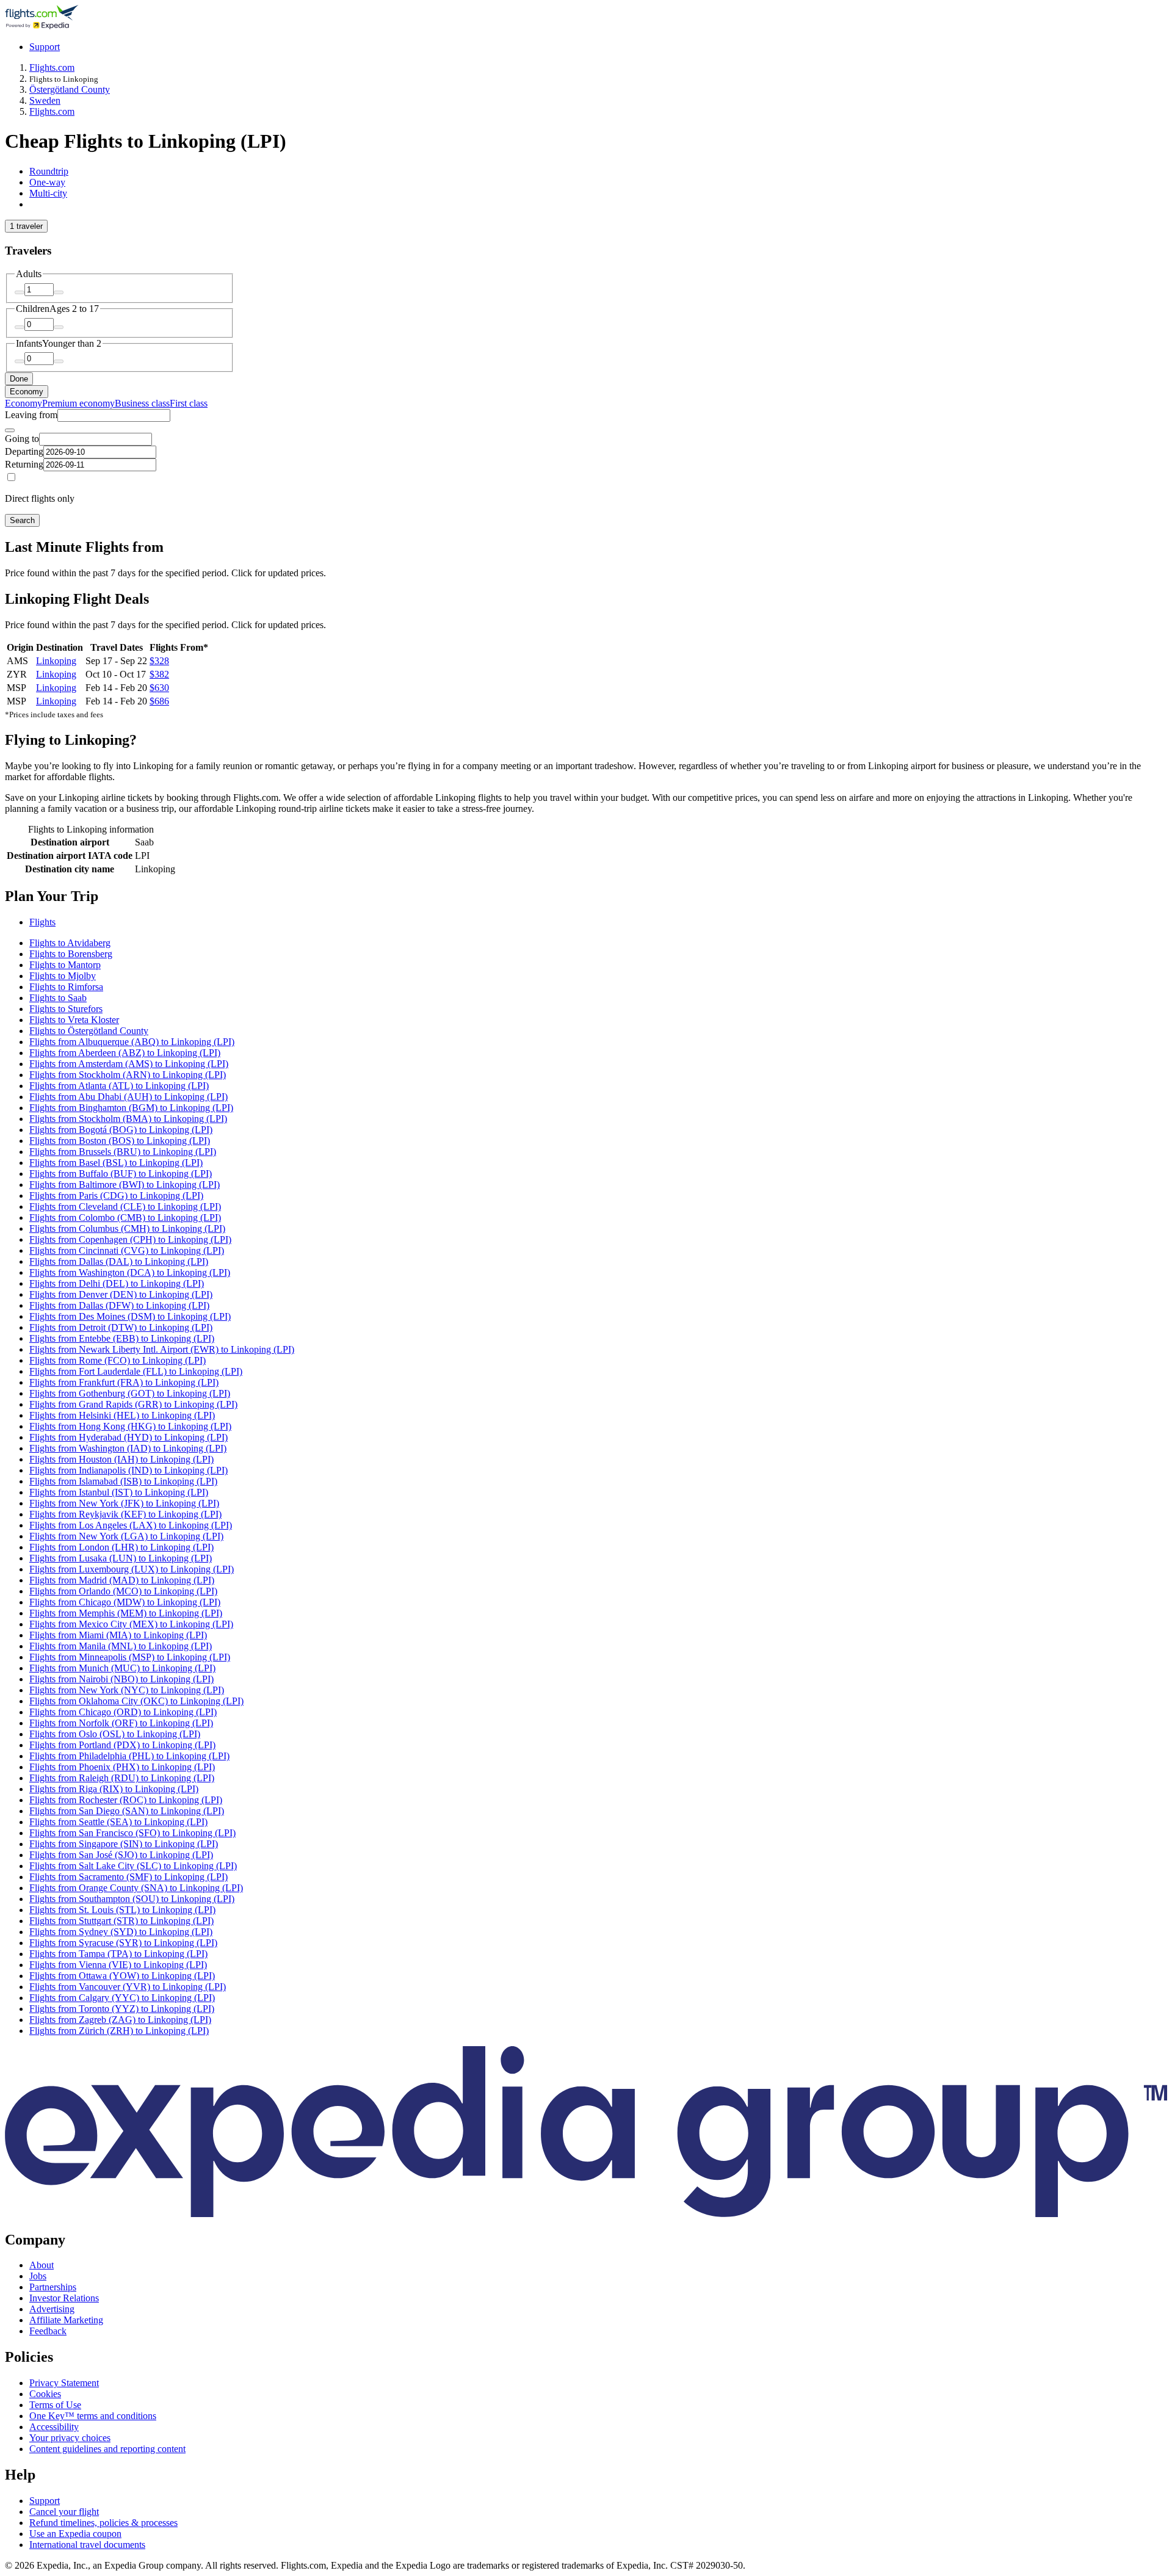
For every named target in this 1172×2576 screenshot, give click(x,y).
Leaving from (31, 415)
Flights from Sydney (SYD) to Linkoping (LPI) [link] (121, 1932)
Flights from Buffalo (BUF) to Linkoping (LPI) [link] (121, 1174)
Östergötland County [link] (70, 89)
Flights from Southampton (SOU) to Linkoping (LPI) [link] (132, 1899)
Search (22, 520)
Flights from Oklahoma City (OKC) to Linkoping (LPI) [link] (136, 1701)
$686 (159, 701)
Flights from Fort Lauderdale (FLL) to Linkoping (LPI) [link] (136, 1371)
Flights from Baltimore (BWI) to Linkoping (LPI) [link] (125, 1185)
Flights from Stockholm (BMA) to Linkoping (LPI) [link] (128, 1119)
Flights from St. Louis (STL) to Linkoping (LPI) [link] (122, 1910)
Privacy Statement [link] (64, 2383)
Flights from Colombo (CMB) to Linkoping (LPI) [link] (125, 1217)
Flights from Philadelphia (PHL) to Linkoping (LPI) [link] (129, 1756)
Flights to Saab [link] (58, 998)
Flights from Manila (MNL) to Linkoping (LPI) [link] (121, 1646)
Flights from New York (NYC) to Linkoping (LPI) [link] (127, 1690)
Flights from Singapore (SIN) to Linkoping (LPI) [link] (124, 1844)
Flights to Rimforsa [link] (66, 987)
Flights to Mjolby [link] (63, 976)
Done (19, 379)
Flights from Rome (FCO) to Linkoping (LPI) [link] (118, 1360)
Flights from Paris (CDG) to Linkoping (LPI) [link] (116, 1196)
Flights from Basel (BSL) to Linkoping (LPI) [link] (116, 1163)
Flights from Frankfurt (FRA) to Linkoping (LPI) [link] (124, 1382)
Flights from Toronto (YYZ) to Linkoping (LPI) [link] (122, 2009)
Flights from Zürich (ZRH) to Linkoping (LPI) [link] (119, 2031)
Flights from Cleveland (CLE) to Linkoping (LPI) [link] (125, 1207)
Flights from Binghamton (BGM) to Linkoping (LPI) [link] (131, 1108)
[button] (586, 896)
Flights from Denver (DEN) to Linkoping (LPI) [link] (121, 1294)
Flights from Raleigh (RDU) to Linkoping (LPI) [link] (122, 1778)
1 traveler (26, 226)
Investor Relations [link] (64, 2298)
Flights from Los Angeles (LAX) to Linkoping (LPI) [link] (131, 1525)
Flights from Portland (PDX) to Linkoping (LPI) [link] (122, 1745)
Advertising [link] (52, 2309)
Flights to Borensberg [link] (71, 954)
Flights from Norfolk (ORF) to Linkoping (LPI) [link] (121, 1723)
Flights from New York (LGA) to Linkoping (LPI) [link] (126, 1536)
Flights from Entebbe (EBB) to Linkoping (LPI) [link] (122, 1338)
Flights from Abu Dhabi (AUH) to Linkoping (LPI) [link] (128, 1097)
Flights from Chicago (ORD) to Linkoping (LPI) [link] (123, 1712)
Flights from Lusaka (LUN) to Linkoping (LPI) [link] (121, 1558)
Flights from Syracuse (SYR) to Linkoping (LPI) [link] (123, 1943)
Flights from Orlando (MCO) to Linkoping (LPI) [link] (123, 1591)
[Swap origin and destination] (10, 430)
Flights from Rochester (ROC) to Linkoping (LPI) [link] (126, 1800)
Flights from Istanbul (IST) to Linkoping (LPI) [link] (119, 1492)
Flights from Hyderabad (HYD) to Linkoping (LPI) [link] (128, 1437)
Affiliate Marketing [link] (66, 2320)
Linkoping (56, 661)
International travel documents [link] (87, 2545)
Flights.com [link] (52, 67)
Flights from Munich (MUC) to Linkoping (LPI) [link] (122, 1668)
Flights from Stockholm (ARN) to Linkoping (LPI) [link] (128, 1075)
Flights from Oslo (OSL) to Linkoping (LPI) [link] (115, 1734)
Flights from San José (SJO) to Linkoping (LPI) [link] (121, 1855)
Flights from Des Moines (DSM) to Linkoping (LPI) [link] (130, 1316)
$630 (159, 688)
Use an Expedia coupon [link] (75, 2534)
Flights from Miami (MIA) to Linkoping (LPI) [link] (118, 1635)
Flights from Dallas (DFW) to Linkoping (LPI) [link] (119, 1305)
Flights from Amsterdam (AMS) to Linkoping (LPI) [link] (129, 1064)
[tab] (49, 171)
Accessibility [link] (54, 2427)
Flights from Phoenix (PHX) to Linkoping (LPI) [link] (122, 1767)
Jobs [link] (38, 2276)
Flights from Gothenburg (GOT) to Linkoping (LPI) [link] (130, 1393)
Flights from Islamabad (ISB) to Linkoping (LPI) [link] (123, 1481)
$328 (159, 661)
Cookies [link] (45, 2394)
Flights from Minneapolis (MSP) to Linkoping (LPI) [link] (130, 1657)
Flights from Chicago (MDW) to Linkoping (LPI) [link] (125, 1602)
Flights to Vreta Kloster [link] (74, 1020)
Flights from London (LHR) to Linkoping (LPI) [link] (121, 1547)
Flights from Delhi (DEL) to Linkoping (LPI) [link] (117, 1283)
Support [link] (45, 2501)
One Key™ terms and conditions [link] (93, 2416)
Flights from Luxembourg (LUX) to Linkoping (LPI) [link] (132, 1569)
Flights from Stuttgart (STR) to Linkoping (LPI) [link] (121, 1921)
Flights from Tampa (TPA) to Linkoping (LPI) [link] (118, 1954)
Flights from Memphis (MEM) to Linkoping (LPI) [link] (126, 1613)
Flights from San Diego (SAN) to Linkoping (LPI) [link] (127, 1811)
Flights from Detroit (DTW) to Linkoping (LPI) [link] (121, 1327)
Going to (22, 439)
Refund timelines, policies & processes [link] (103, 2523)
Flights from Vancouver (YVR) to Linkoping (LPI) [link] (128, 1987)
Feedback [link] (48, 2331)
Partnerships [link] (53, 2287)
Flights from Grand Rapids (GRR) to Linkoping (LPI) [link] (133, 1404)
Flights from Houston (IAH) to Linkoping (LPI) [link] (121, 1459)
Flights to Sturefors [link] (66, 1009)
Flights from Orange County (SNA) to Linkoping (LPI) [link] (136, 1888)
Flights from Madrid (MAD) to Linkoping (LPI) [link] (122, 1580)
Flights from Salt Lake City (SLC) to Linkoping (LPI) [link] (133, 1866)
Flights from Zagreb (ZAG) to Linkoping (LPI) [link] (120, 2020)
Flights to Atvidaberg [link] (70, 943)
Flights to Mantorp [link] (65, 965)
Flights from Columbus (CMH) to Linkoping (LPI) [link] (127, 1228)
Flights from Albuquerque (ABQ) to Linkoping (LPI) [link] (132, 1042)
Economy (27, 392)
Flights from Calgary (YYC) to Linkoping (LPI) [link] (122, 1998)
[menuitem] (24, 403)
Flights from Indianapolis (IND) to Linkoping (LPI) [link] (128, 1470)
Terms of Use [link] (55, 2405)
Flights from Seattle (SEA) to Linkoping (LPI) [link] (118, 1822)
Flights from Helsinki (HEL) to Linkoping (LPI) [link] (122, 1415)
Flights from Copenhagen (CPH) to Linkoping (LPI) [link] (130, 1239)
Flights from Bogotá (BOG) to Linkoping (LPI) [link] (121, 1130)
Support (45, 47)
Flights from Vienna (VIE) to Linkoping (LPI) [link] (118, 1965)
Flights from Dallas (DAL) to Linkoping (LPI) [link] (119, 1261)
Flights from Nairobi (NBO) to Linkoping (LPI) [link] (121, 1679)
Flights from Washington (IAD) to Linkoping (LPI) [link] (128, 1448)
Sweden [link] (45, 100)
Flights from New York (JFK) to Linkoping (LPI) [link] (124, 1503)
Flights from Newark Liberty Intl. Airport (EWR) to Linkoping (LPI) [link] (162, 1349)
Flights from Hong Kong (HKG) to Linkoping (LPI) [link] (130, 1426)
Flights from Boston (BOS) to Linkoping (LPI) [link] (120, 1141)
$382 (159, 674)
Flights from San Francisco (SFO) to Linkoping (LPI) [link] (132, 1833)
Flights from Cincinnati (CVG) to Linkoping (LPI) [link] (127, 1250)
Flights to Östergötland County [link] (89, 1031)
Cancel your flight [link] (64, 2512)
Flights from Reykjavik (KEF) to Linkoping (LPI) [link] (125, 1514)
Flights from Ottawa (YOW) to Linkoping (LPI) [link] (122, 1976)
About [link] (42, 2265)
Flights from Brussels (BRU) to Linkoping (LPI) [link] (123, 1152)
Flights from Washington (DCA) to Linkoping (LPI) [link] (130, 1272)
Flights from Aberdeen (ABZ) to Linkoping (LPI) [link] (125, 1053)
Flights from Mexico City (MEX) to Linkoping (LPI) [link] (131, 1624)
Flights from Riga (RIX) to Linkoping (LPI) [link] (114, 1789)
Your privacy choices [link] (70, 2438)
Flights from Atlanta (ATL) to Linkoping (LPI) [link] (119, 1086)
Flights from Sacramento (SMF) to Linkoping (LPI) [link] (128, 1877)
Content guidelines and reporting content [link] (107, 2449)
